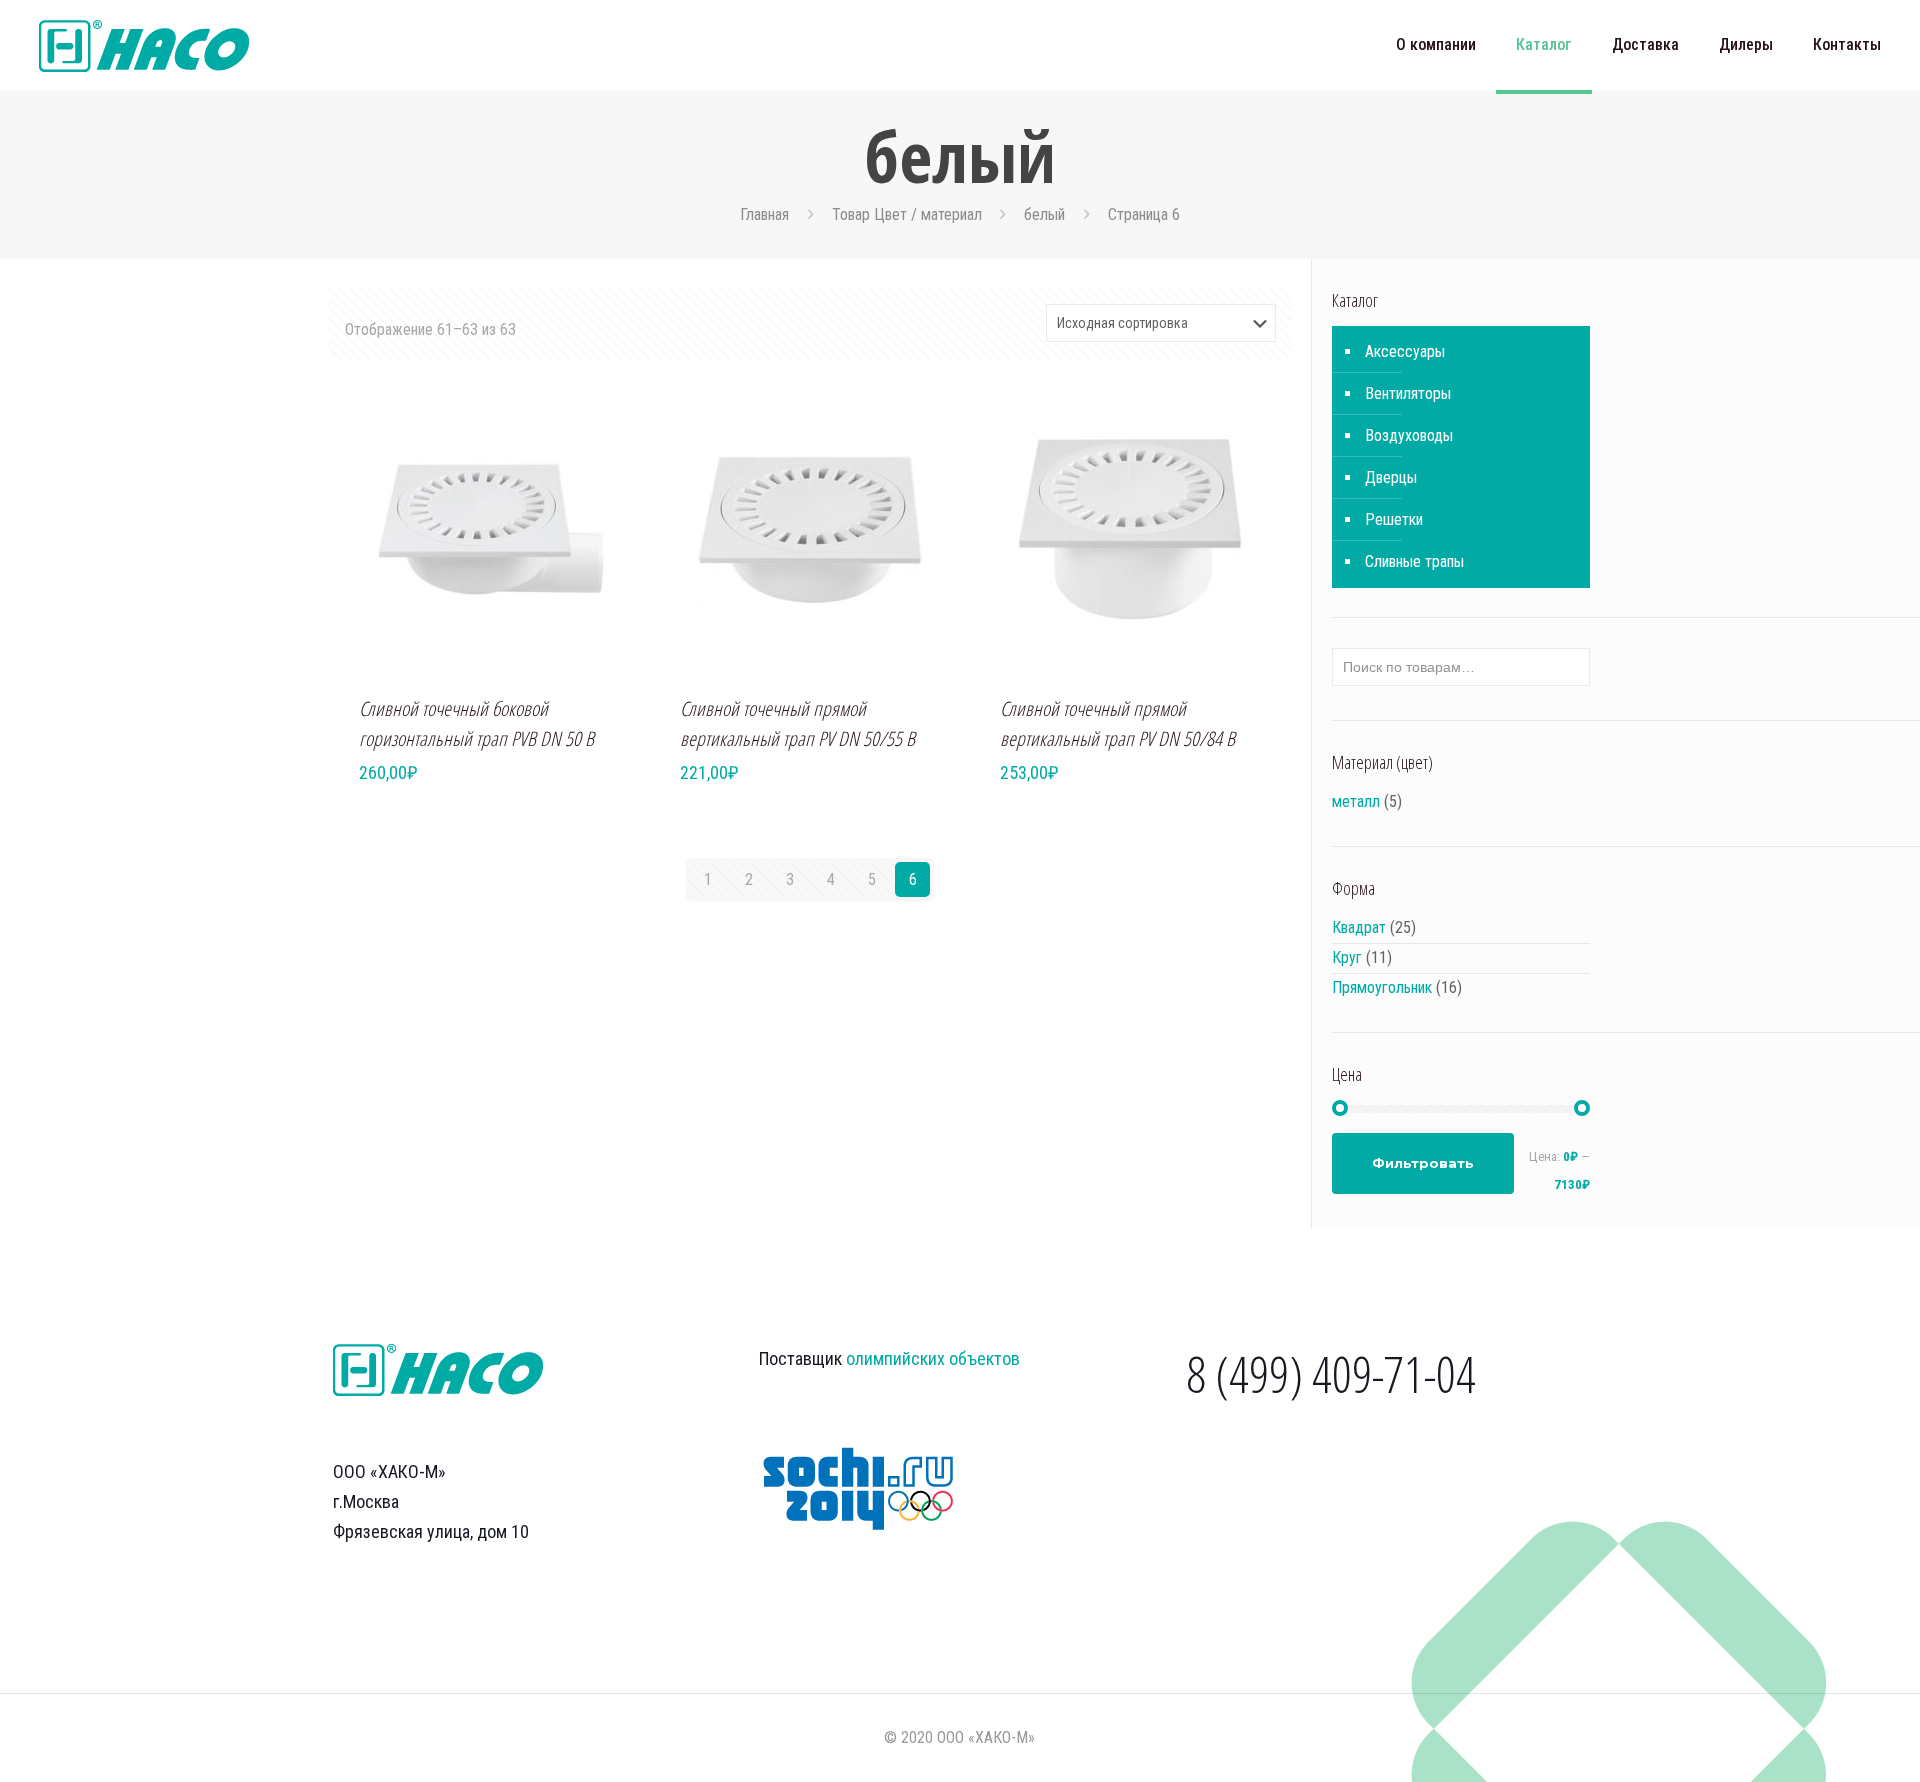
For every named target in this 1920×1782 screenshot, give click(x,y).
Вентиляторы (1408, 393)
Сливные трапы (1414, 561)
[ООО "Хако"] (144, 45)
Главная (764, 214)
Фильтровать (1423, 1163)
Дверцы (1391, 477)
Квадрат (1359, 927)
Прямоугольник (1382, 987)
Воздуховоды (1409, 435)
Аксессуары (1405, 351)
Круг (1347, 957)
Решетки (1394, 519)
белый (1044, 214)
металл (1356, 801)
